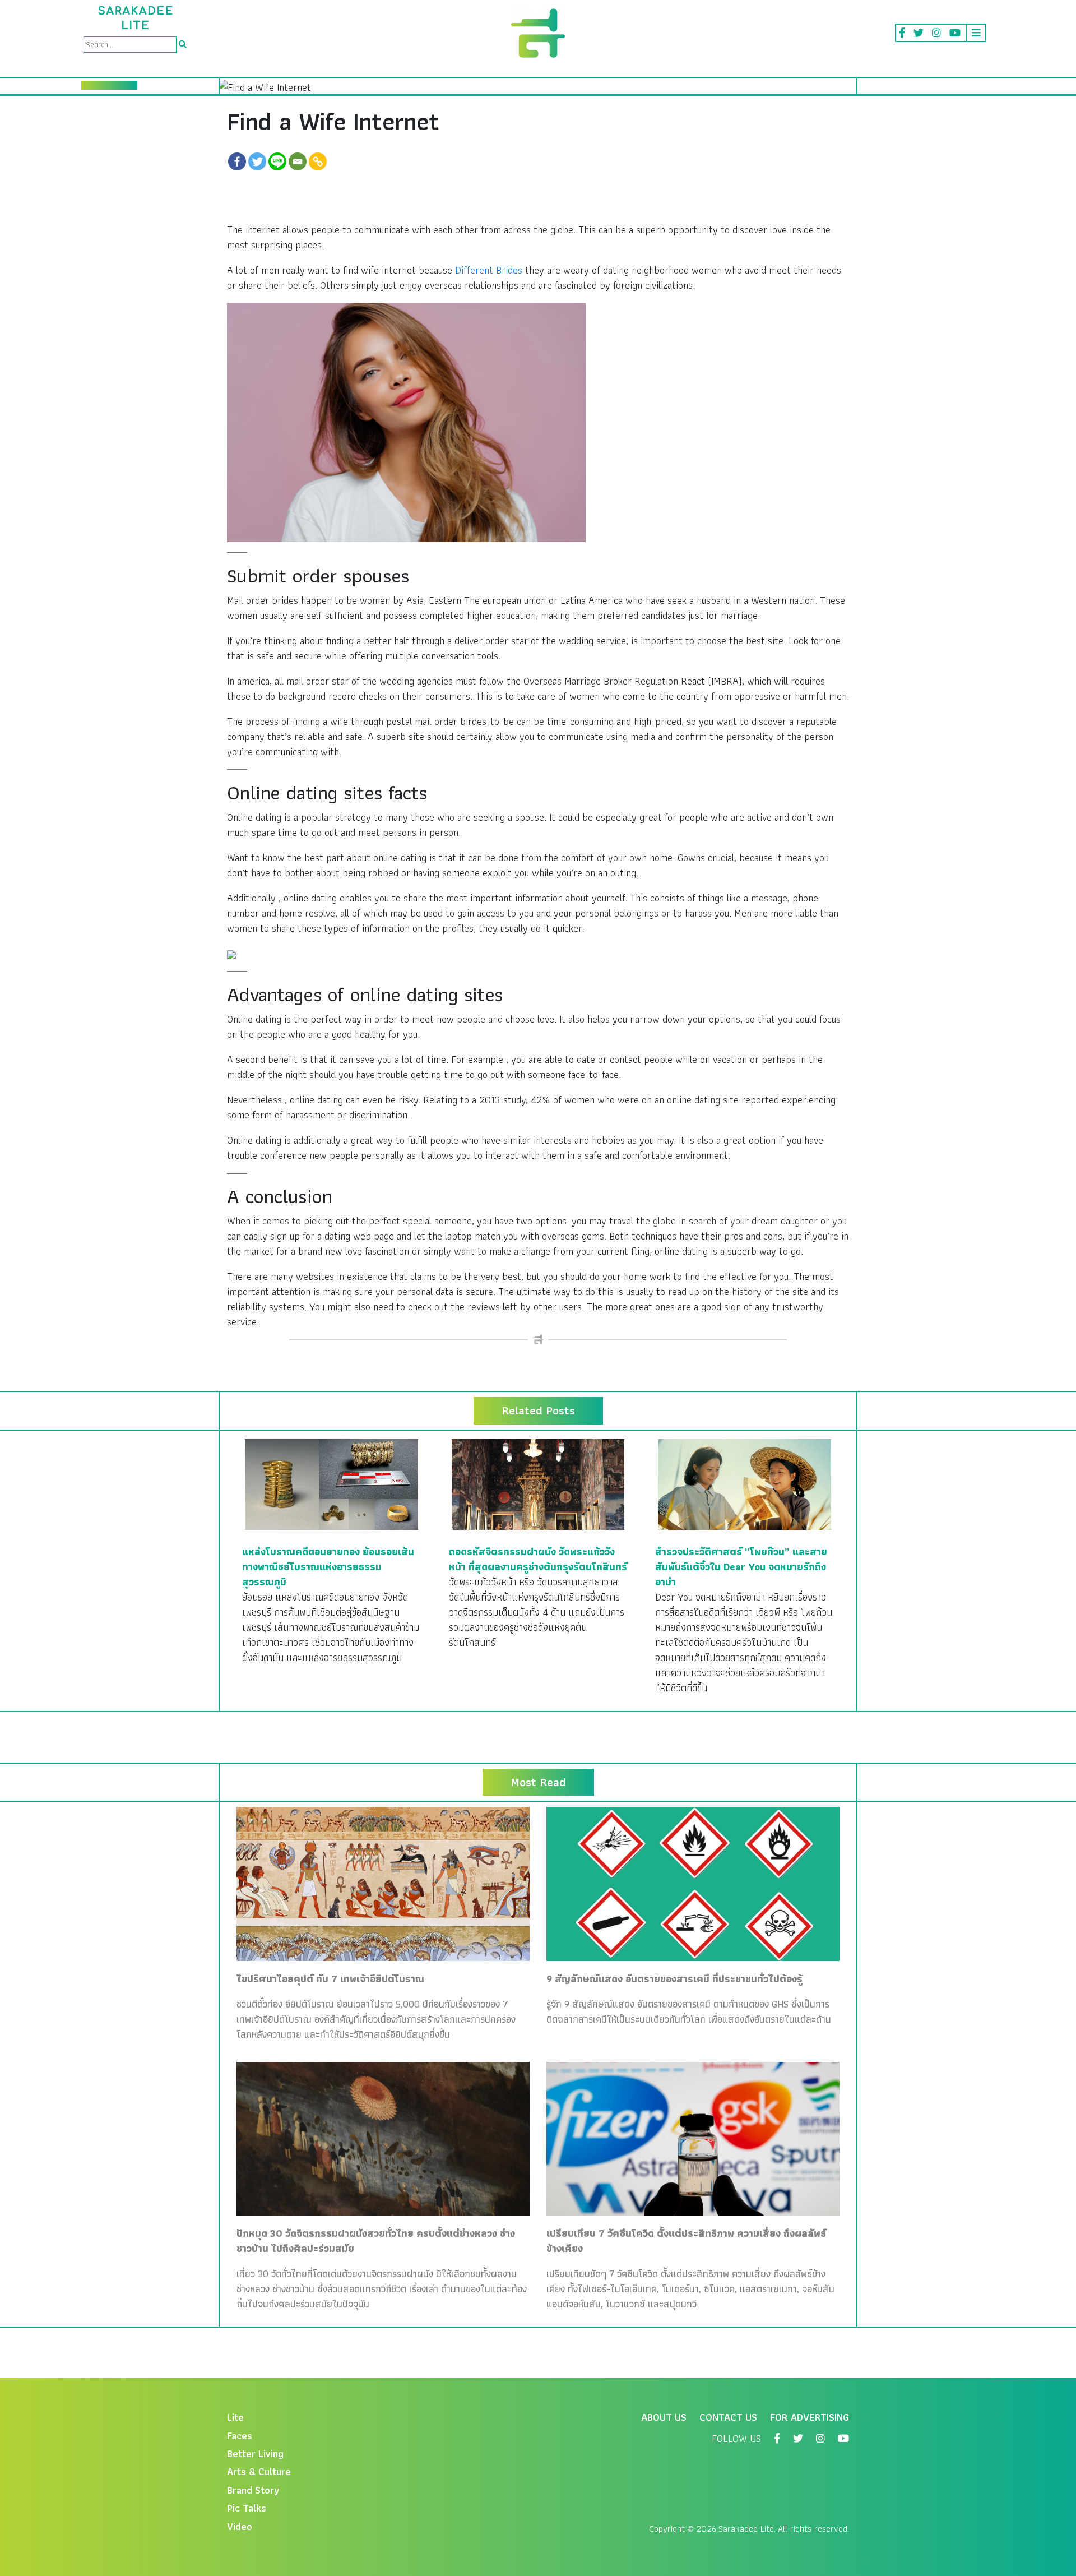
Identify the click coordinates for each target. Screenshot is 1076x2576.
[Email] (298, 161)
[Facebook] (237, 161)
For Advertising (810, 2417)
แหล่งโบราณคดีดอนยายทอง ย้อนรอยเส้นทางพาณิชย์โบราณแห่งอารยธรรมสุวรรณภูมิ (328, 1567)
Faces (240, 2436)
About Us (664, 2417)
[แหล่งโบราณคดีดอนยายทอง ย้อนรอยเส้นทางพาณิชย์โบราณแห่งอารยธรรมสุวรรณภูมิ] (331, 1483)
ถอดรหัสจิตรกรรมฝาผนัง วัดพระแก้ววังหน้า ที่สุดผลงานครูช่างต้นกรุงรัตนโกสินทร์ (538, 1559)
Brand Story (253, 2490)
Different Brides (489, 270)
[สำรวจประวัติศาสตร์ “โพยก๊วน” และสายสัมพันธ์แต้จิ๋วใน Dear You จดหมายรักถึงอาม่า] (745, 1483)
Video (240, 2526)
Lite (235, 2417)
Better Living (255, 2454)
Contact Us (728, 2417)
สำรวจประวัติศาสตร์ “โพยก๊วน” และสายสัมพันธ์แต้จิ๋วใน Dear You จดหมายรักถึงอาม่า (741, 1567)
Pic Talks (247, 2508)
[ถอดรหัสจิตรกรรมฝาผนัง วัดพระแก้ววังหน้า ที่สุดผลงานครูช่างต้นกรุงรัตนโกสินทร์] (538, 1483)
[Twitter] (257, 161)
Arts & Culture (259, 2471)
